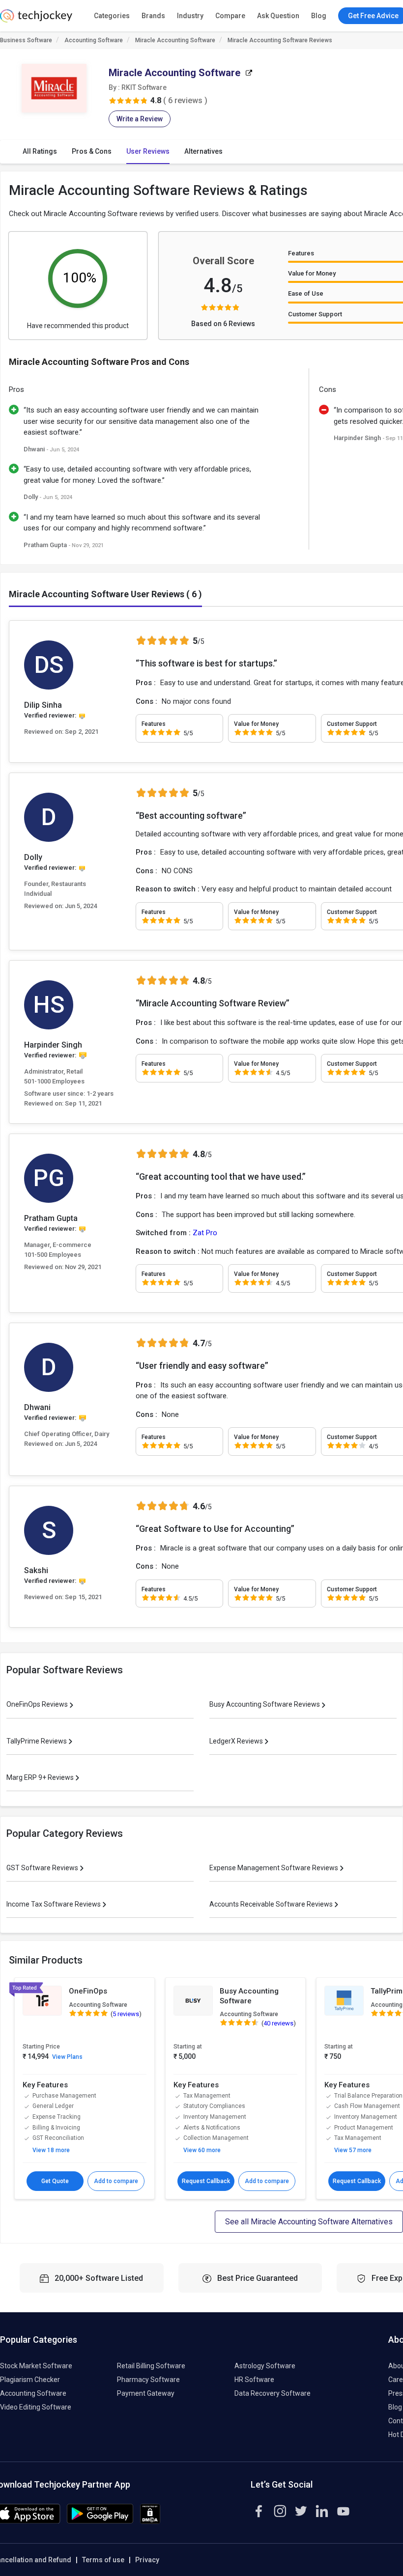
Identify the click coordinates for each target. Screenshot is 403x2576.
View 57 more (353, 2150)
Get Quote (55, 2181)
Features (301, 253)
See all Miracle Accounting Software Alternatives (309, 2222)
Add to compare (116, 2181)
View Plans (67, 2057)
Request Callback (206, 2181)
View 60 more (202, 2150)
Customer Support (315, 314)
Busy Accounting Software (249, 1996)
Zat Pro (205, 1233)
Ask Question (278, 16)
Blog (319, 16)
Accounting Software (94, 40)
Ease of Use (306, 293)
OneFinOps (88, 1991)
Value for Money (312, 273)
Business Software (26, 40)
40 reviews (278, 2023)
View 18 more (51, 2150)
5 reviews (126, 2014)
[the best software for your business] (36, 20)
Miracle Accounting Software (175, 40)
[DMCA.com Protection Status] (150, 2521)
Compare (230, 16)
